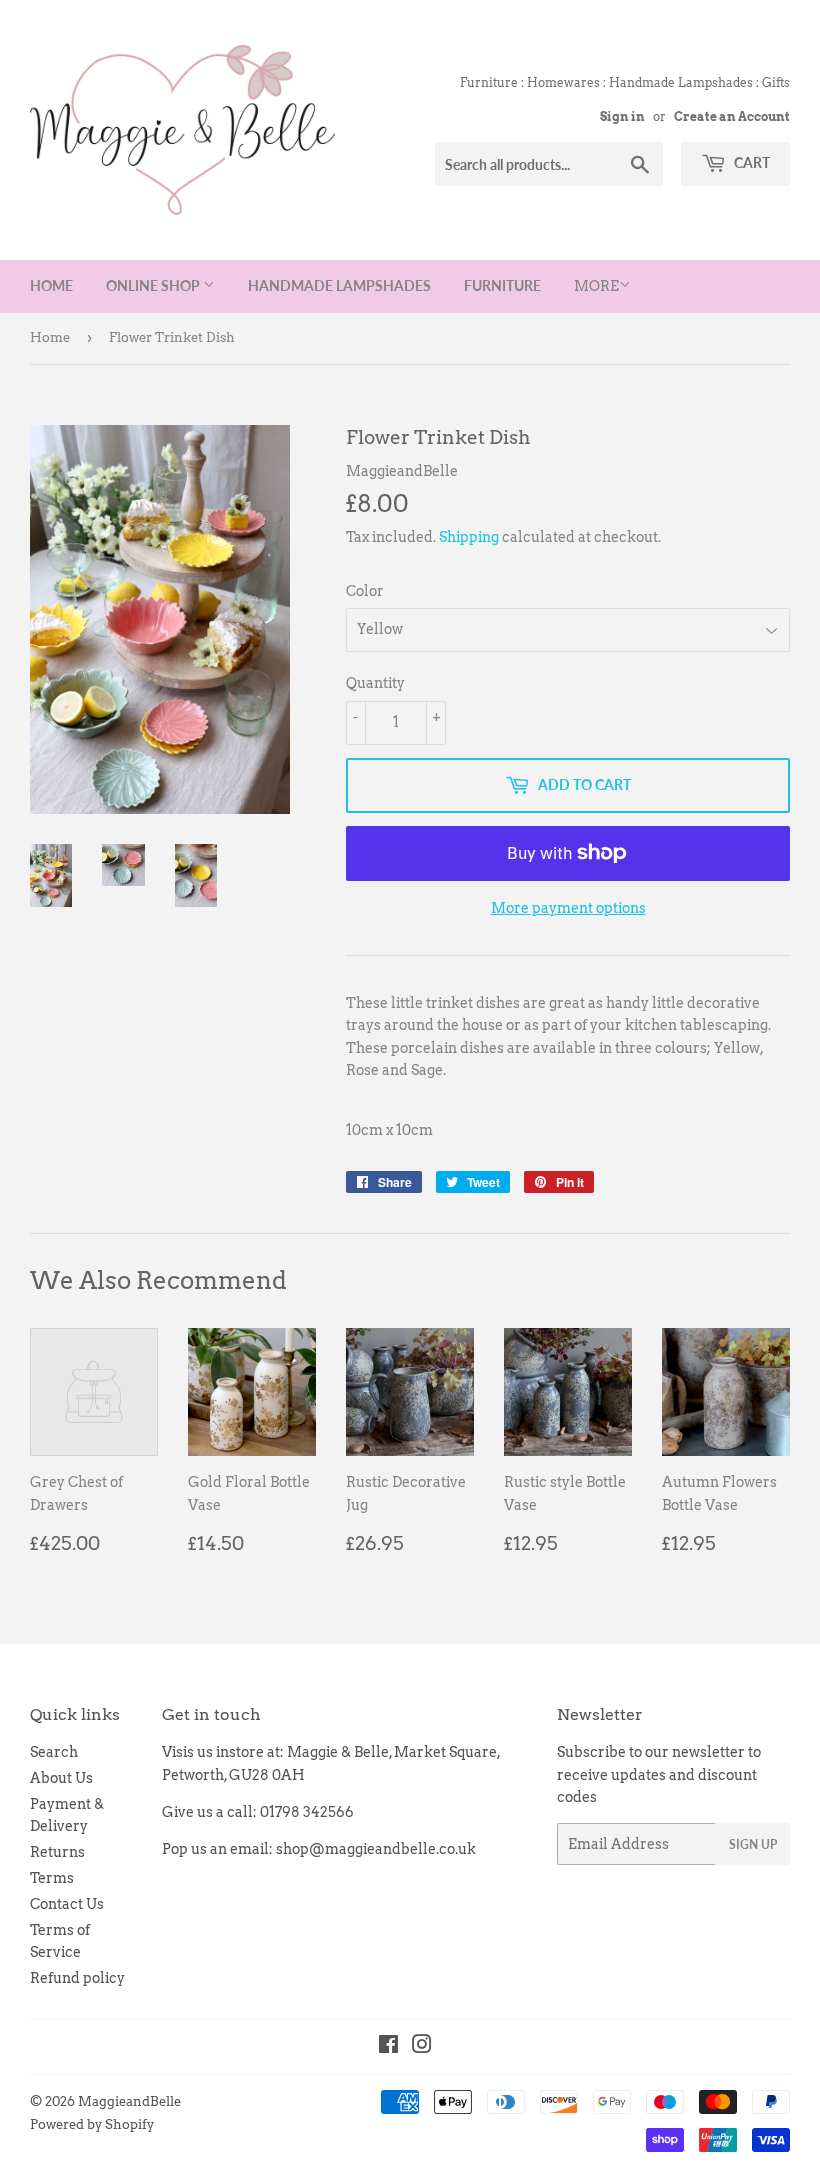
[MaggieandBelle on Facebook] (388, 2047)
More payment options (568, 908)
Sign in (622, 117)
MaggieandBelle (129, 2101)
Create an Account (732, 117)
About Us (61, 1778)
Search (54, 1752)
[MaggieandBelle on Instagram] (422, 2047)
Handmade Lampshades (339, 285)
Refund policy (77, 1978)
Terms (52, 1878)
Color (365, 591)
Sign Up (753, 1844)
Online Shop (154, 285)
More (596, 286)
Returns (57, 1852)
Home (51, 285)
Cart (750, 162)
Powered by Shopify (92, 2124)
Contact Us (67, 1904)
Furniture (502, 285)
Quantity (375, 683)
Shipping (469, 537)
